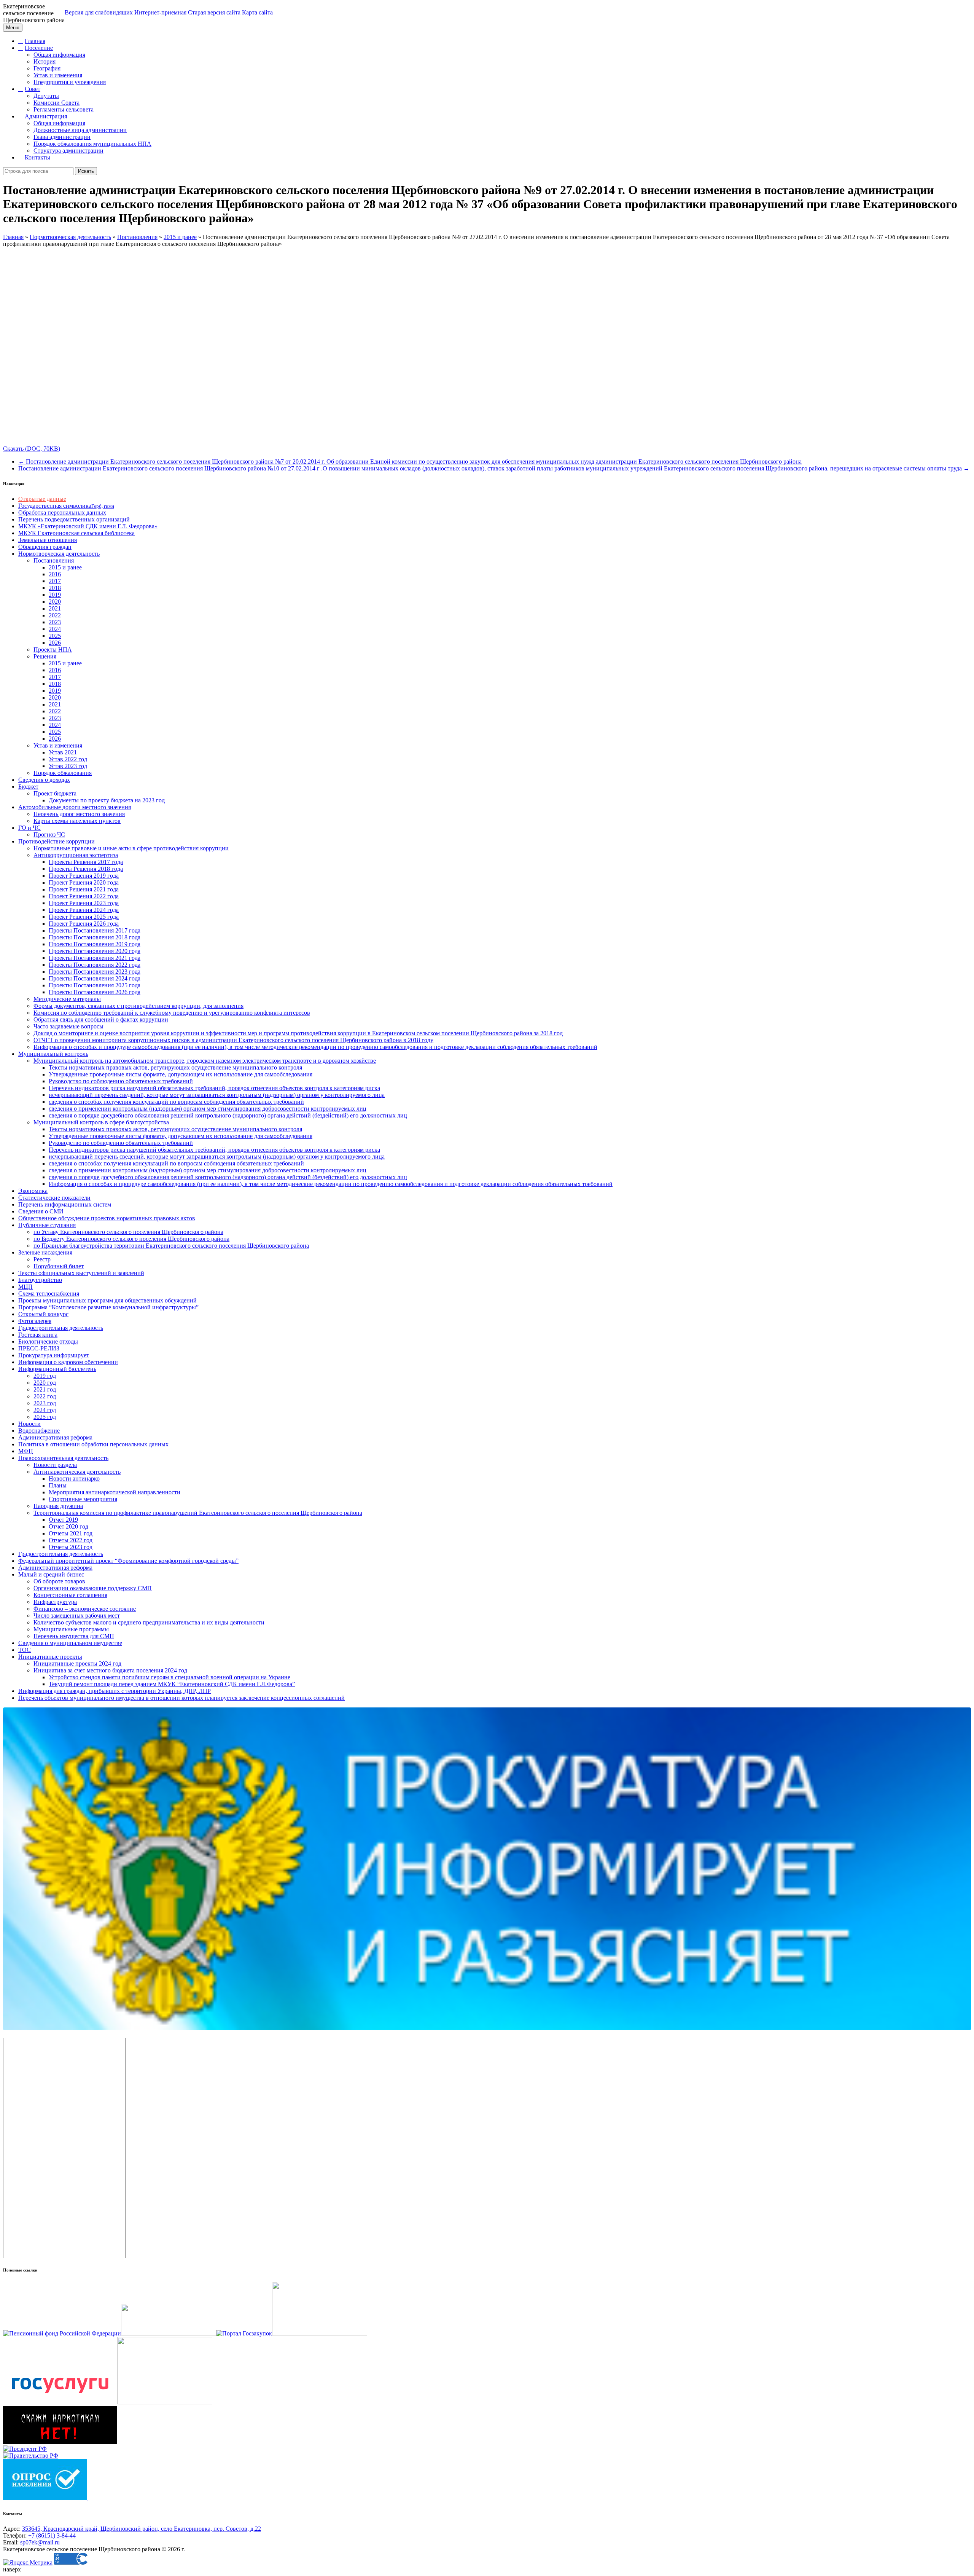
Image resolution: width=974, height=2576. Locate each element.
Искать (86, 171)
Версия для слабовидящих (99, 12)
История (45, 61)
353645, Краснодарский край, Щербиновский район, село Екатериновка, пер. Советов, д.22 (142, 2529)
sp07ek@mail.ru (40, 2542)
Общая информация (59, 55)
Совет (33, 89)
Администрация (46, 116)
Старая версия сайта (214, 12)
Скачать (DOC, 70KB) (32, 449)
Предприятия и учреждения (70, 82)
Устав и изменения (58, 75)
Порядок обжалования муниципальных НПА (92, 144)
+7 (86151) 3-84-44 (52, 2535)
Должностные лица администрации (80, 130)
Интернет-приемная (160, 12)
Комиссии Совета (56, 103)
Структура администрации (68, 151)
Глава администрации (62, 137)
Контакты (37, 157)
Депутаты (46, 96)
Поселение (39, 48)
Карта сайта (257, 12)
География (47, 68)
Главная (35, 41)
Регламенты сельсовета (64, 109)
